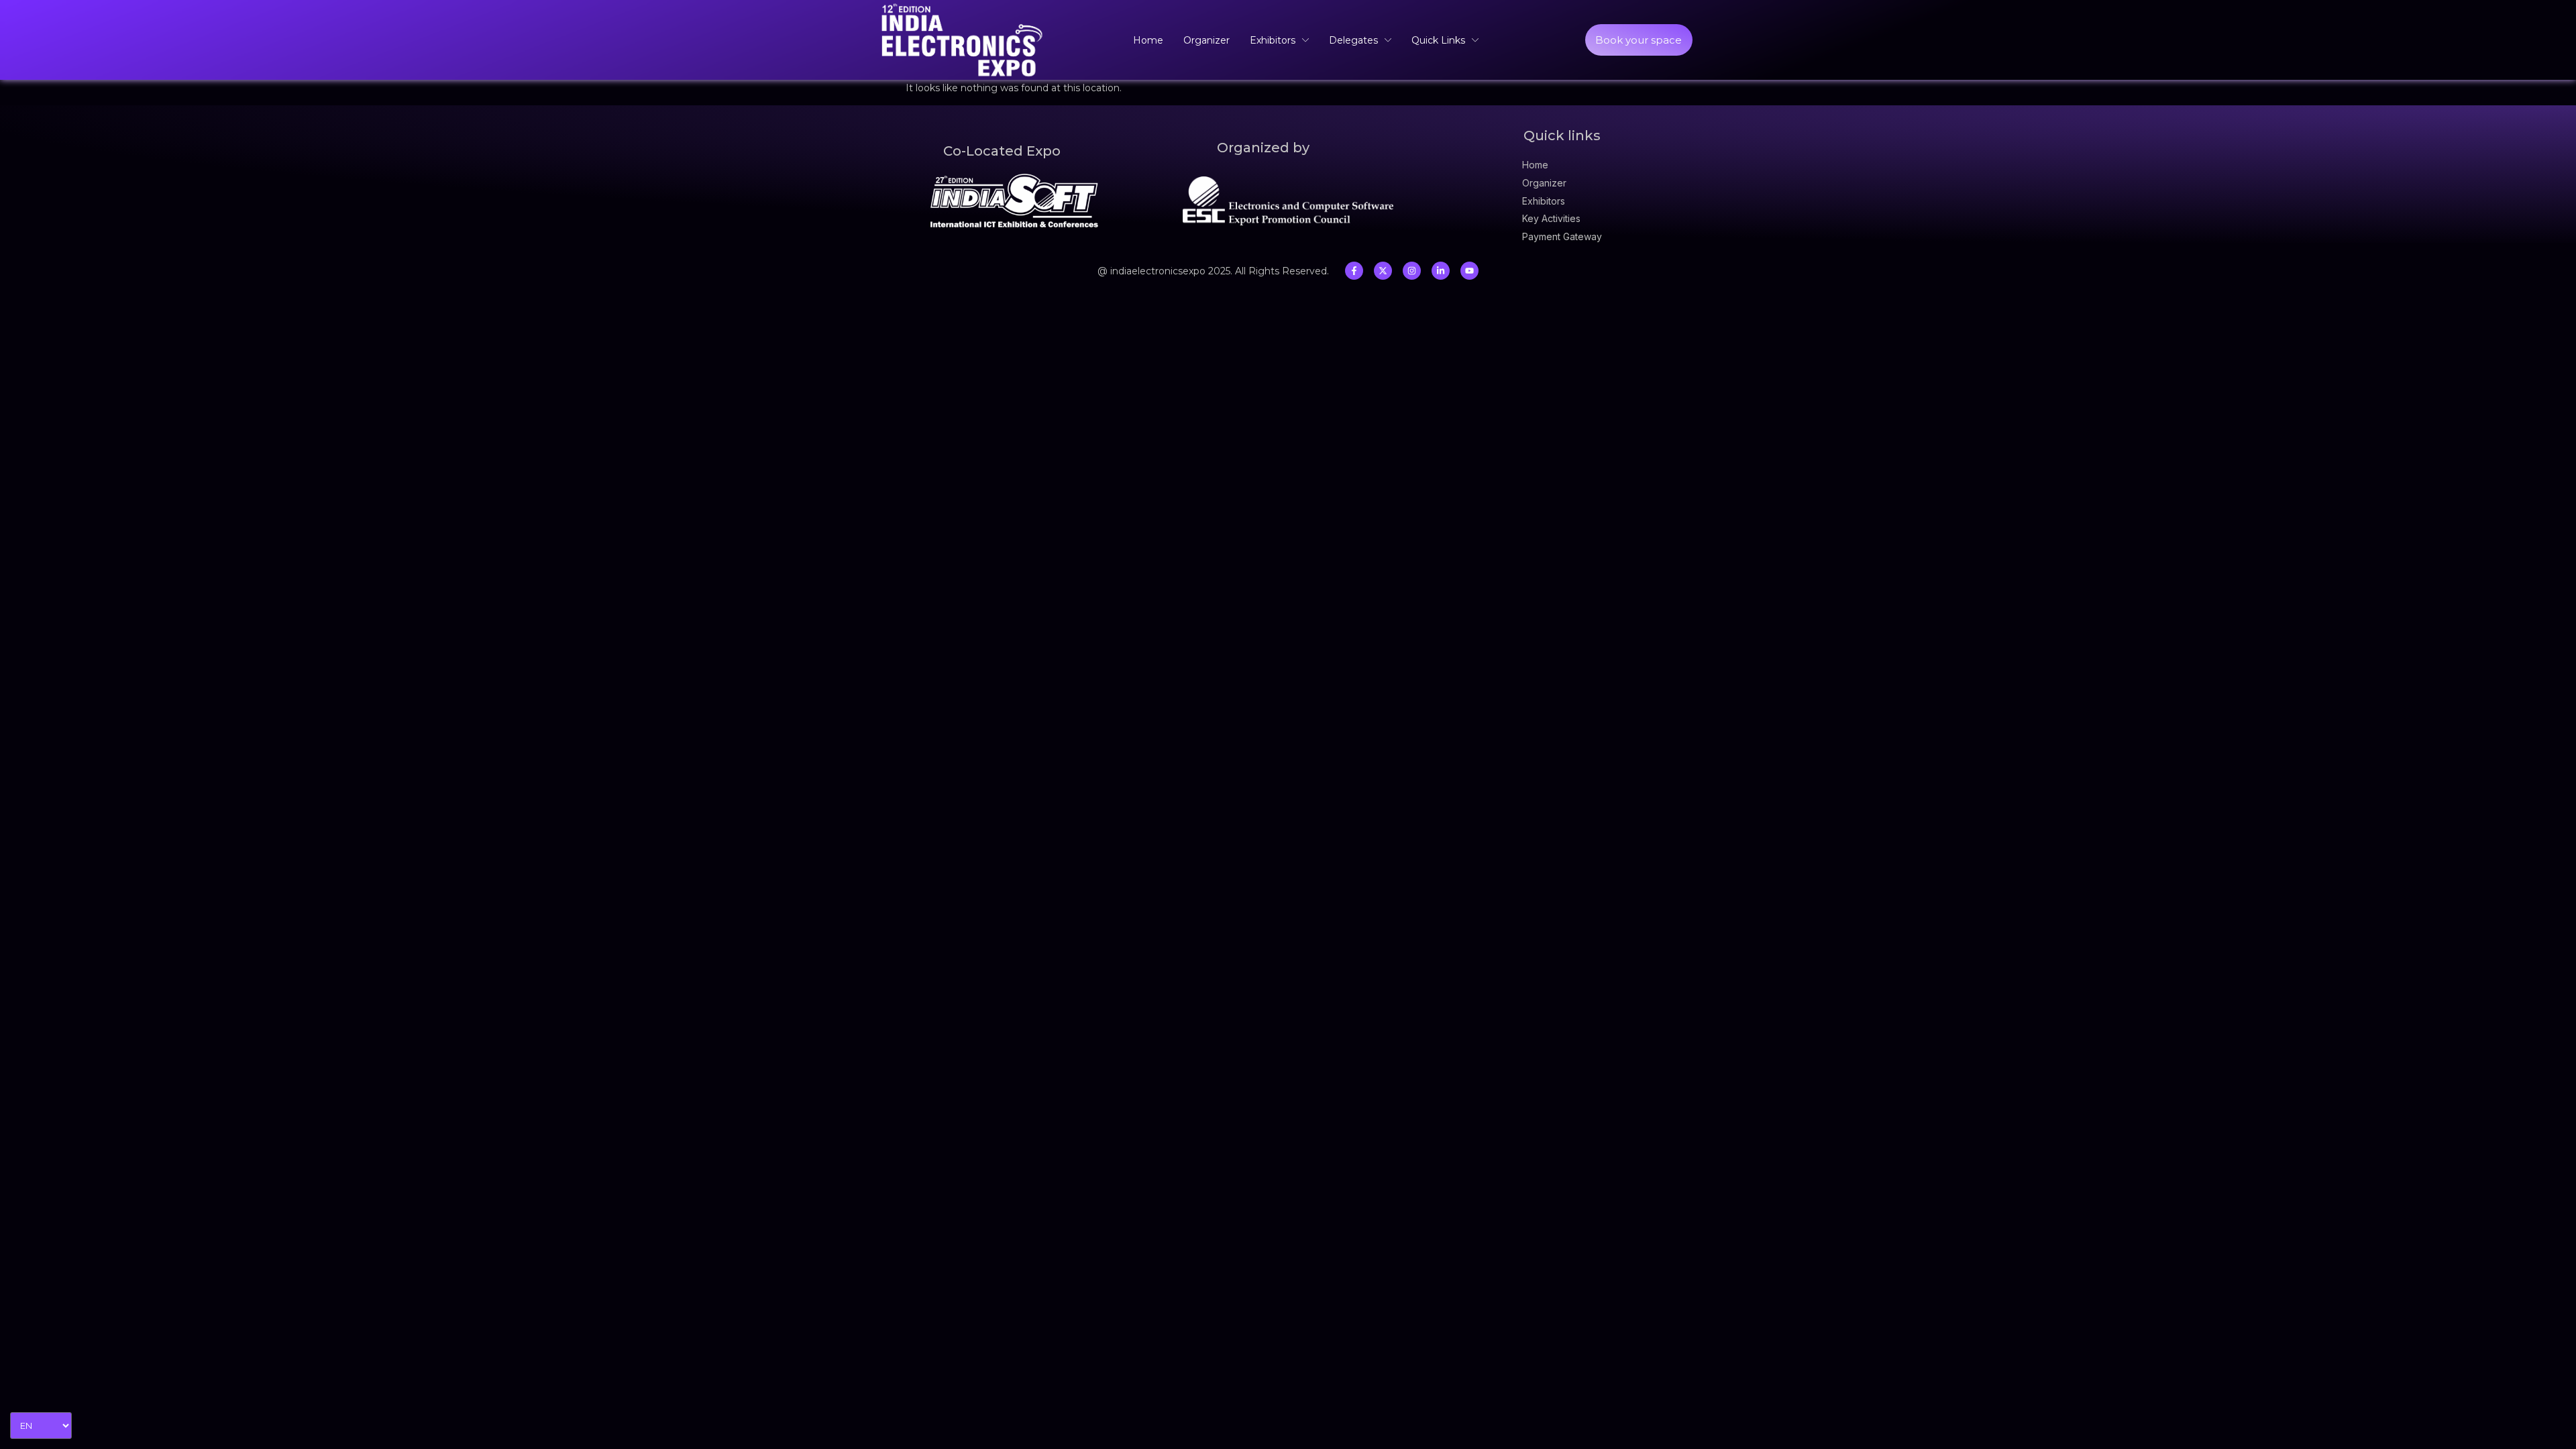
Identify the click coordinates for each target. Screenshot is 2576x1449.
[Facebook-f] (1354, 271)
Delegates (1353, 40)
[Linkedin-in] (1441, 271)
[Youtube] (1469, 271)
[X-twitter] (1383, 271)
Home (1148, 40)
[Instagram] (1412, 271)
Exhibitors (1273, 40)
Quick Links (1438, 40)
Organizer (1206, 40)
